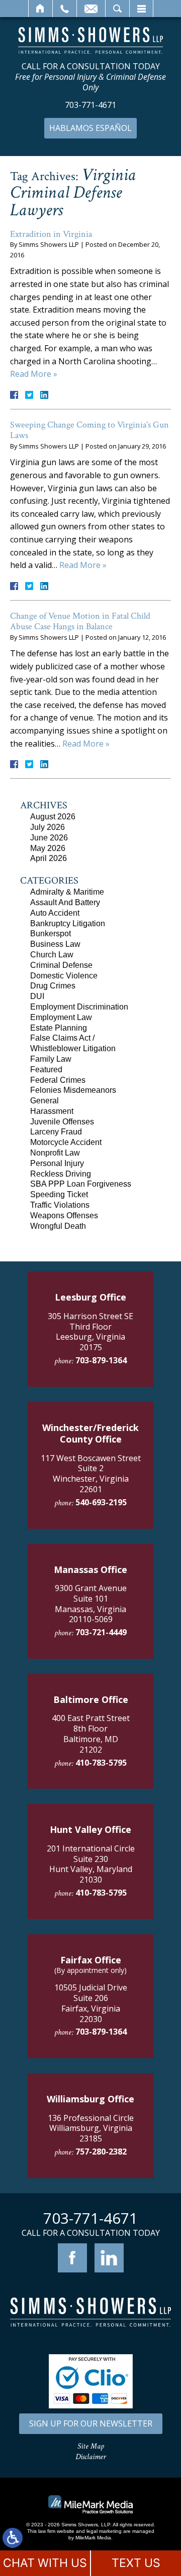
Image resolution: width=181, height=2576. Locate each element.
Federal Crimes (58, 1080)
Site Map (91, 2446)
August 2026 (53, 817)
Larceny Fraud (56, 1132)
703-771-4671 (90, 105)
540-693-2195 (101, 1502)
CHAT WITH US (45, 2563)
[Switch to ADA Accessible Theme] (13, 2538)
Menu (141, 9)
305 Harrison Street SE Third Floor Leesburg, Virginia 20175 (90, 1332)
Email (91, 9)
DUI (37, 996)
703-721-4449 (101, 1632)
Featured (46, 1069)
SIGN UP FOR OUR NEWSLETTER (91, 2423)
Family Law (51, 1059)
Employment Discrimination (79, 1007)
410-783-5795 (101, 1763)
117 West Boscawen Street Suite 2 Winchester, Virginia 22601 (91, 1474)
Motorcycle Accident (66, 1142)
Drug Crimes (53, 986)
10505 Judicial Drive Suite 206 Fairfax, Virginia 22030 (91, 2003)
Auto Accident (55, 913)
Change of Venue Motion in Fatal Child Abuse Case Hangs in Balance (80, 621)
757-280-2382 (101, 2152)
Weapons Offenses (64, 1215)
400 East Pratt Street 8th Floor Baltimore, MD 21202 (91, 1734)
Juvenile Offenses (62, 1122)
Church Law (52, 955)
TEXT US (136, 2563)
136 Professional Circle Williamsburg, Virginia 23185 (91, 2128)
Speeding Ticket (59, 1194)
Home (40, 9)
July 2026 (48, 827)
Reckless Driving (61, 1174)
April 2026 (49, 858)
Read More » (34, 374)
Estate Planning (59, 1028)
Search (117, 9)
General (44, 1101)
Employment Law (61, 1017)
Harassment (52, 1111)
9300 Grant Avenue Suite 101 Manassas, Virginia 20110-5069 (91, 1604)
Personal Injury (57, 1163)
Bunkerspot (51, 934)
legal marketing (104, 2531)
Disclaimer (91, 2457)
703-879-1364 (101, 1360)
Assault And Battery (65, 902)
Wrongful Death (58, 1226)
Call (65, 9)
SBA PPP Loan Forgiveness (81, 1184)
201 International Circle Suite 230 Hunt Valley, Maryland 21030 (91, 1864)
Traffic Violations (60, 1205)
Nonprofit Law (55, 1153)
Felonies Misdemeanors (73, 1090)
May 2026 (48, 848)
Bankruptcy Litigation (68, 923)
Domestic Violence (64, 976)
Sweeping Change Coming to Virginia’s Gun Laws (89, 430)
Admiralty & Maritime (67, 892)
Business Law (55, 944)
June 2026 (49, 838)
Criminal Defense (61, 965)
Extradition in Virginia (51, 234)
